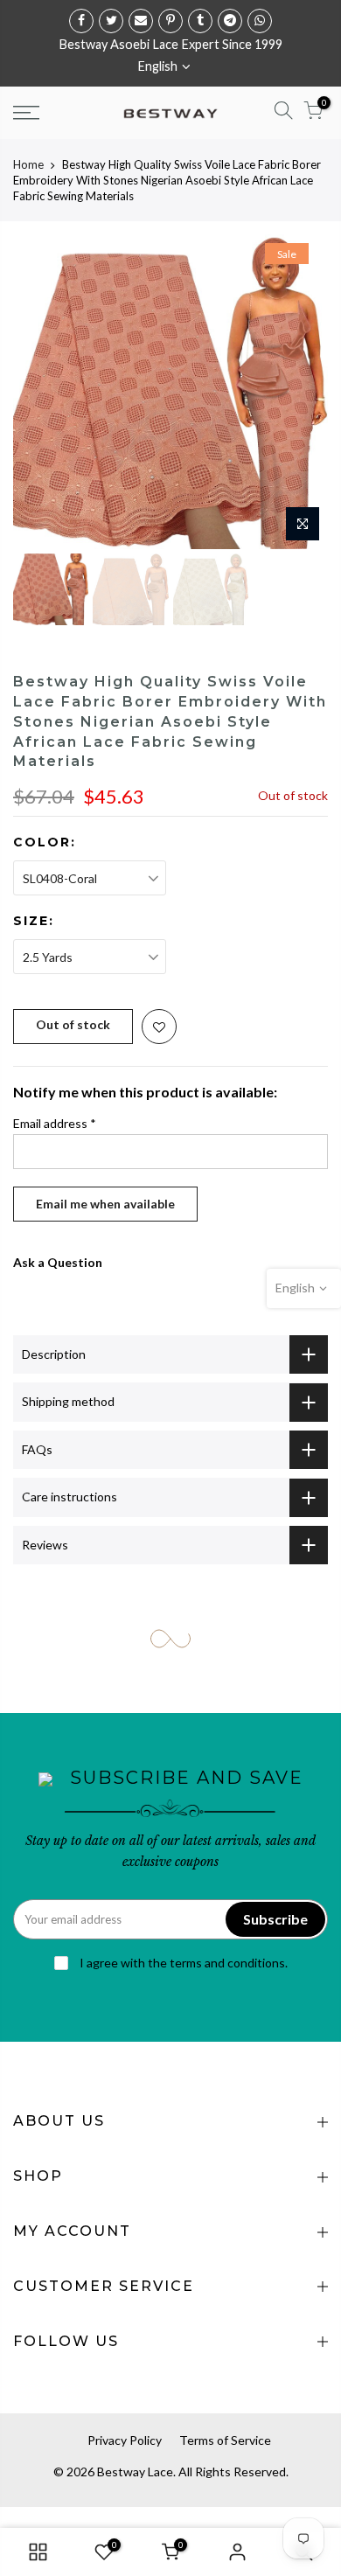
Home (28, 164)
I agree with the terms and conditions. (182, 1963)
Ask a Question (58, 1262)
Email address (55, 1123)
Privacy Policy (125, 2440)
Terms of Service (225, 2440)
